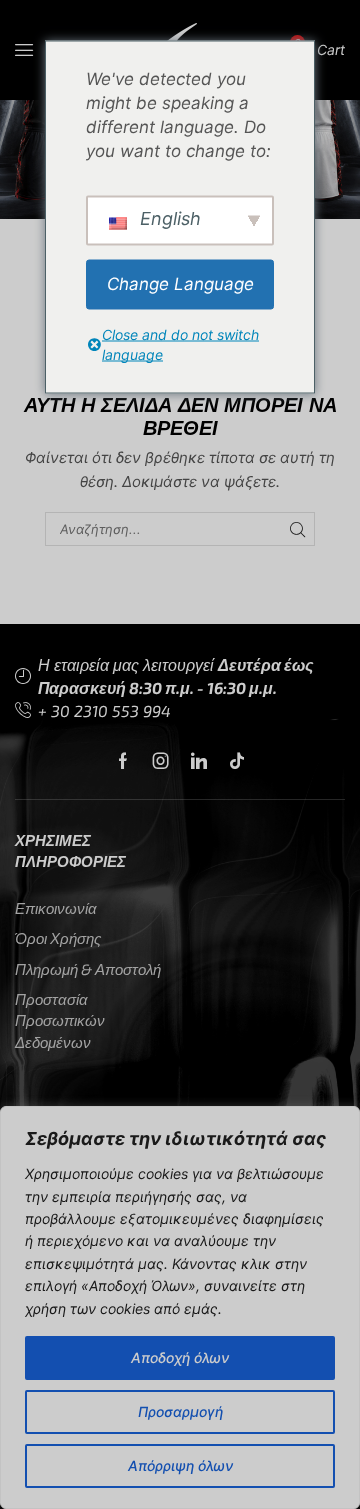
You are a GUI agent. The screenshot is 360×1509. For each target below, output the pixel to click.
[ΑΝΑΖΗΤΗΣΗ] (297, 529)
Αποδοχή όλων (180, 1357)
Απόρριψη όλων (180, 1465)
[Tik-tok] (237, 761)
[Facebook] (123, 761)
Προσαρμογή (180, 1411)
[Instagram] (161, 761)
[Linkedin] (199, 761)
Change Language (180, 284)
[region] (180, 1307)
